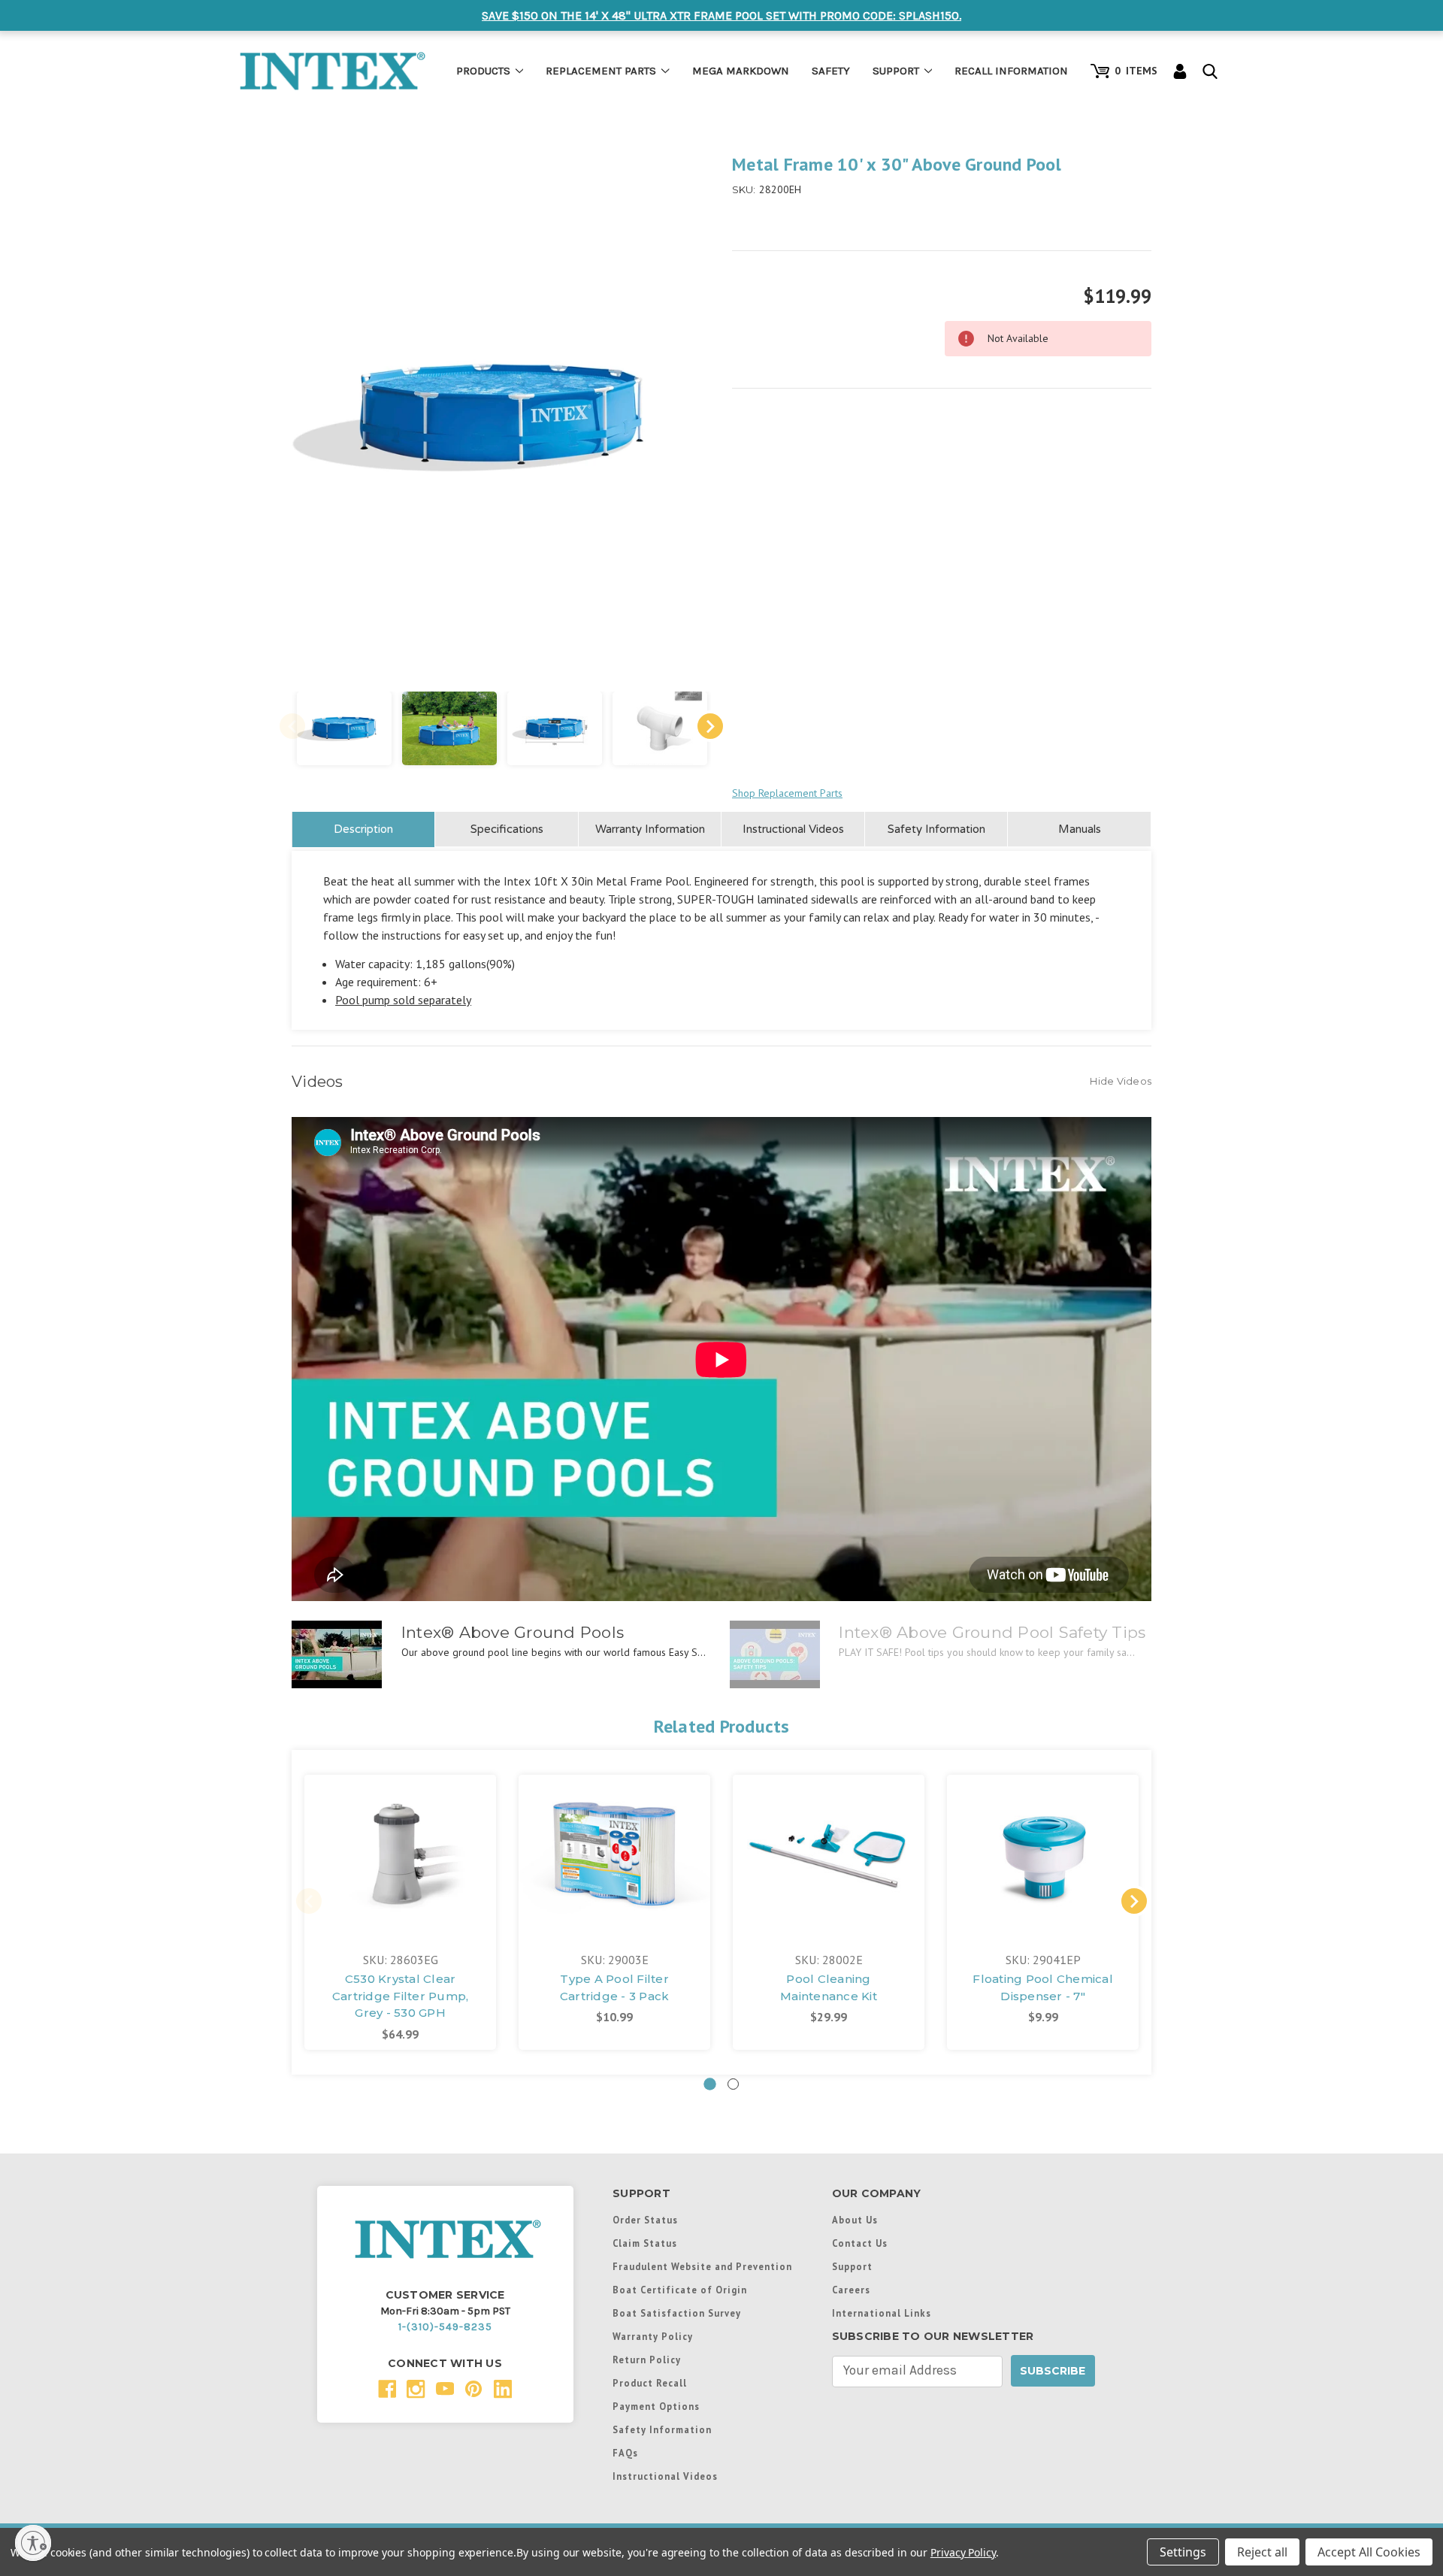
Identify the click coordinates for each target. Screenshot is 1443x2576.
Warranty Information (650, 829)
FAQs (625, 2453)
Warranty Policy (653, 2336)
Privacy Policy (963, 2552)
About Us (855, 2220)
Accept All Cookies (1369, 2552)
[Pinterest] (474, 2389)
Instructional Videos (793, 829)
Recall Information (1011, 71)
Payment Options (656, 2406)
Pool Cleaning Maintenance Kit (829, 1987)
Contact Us (860, 2243)
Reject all (1262, 2552)
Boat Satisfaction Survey (677, 2313)
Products (483, 71)
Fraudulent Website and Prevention (702, 2266)
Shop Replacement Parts (787, 793)
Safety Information (936, 829)
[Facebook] (387, 2389)
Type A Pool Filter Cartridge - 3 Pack (615, 1987)
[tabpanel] (400, 1912)
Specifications (507, 829)
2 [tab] (733, 2084)
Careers (851, 2290)
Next (710, 726)
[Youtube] (445, 2389)
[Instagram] (416, 2389)
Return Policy (647, 2360)
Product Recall (650, 2383)
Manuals (1080, 829)
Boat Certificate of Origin (680, 2290)
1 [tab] (710, 2084)
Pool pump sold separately (403, 1000)
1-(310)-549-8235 (445, 2327)
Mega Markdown (741, 71)
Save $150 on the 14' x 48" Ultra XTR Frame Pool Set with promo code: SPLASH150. (721, 15)
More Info (401, 1827)
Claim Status (645, 2243)
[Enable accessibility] (33, 2543)
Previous (292, 726)
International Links (882, 2313)
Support (896, 71)
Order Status (645, 2220)
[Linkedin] (503, 2389)
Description (363, 829)
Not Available (400, 1869)
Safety (831, 71)
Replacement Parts (601, 71)
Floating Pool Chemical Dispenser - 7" (1043, 1987)
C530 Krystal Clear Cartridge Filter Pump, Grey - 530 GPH (401, 1996)
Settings (1183, 2552)
